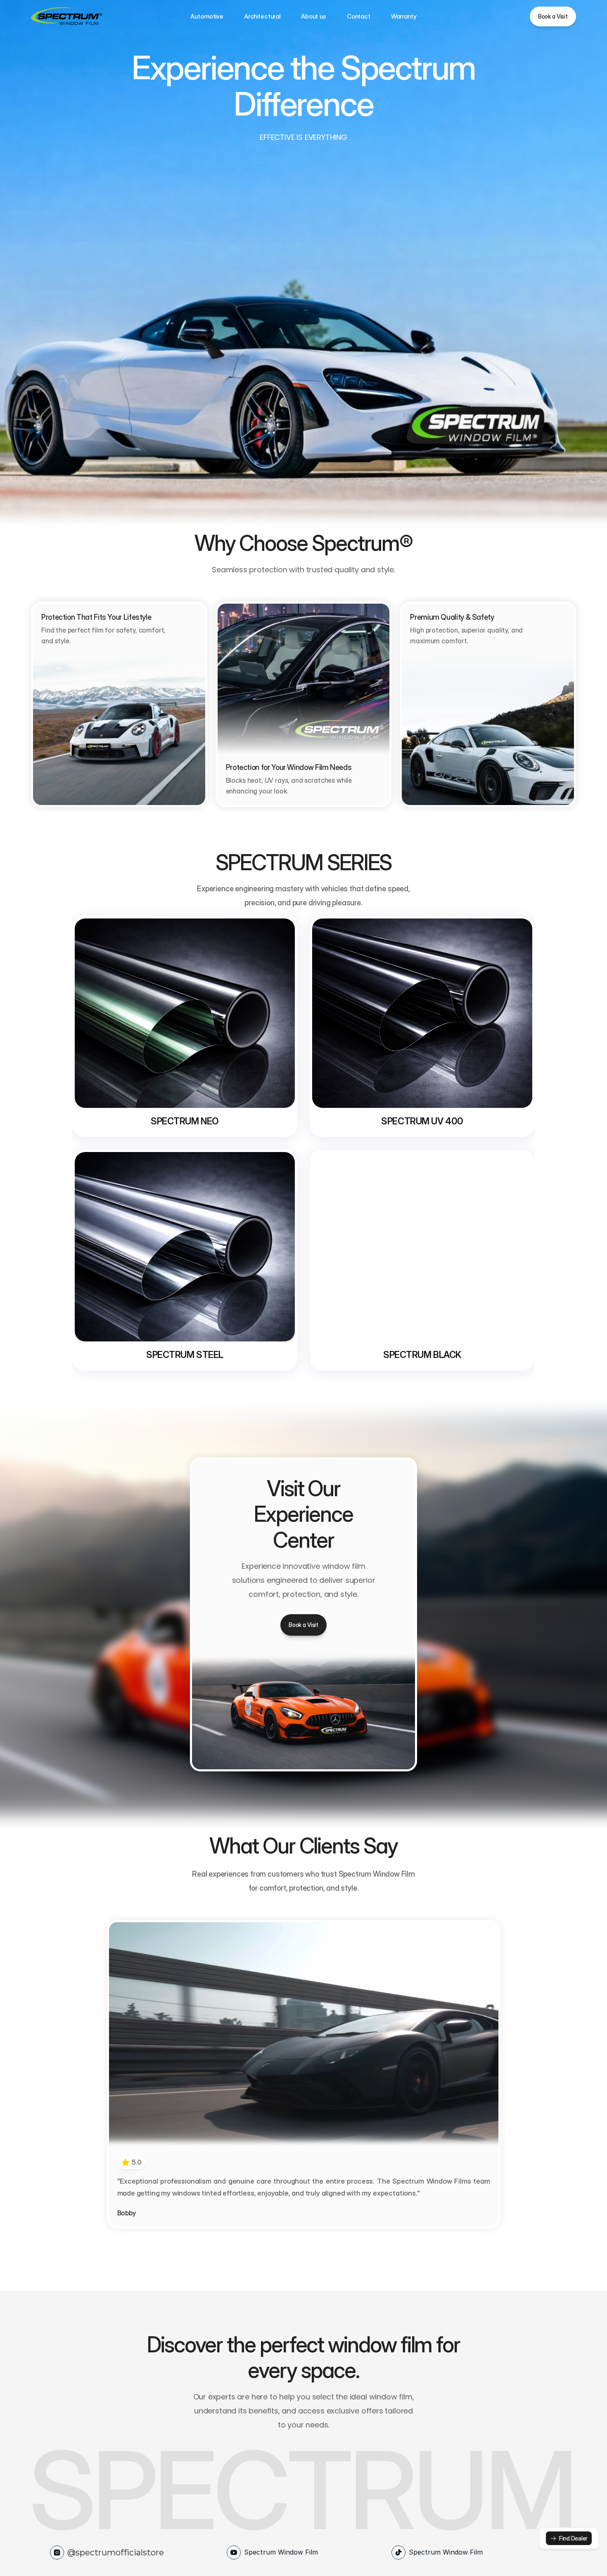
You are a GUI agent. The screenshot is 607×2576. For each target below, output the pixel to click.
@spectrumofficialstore (116, 2552)
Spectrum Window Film (281, 2552)
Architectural (262, 16)
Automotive (207, 16)
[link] (569, 2538)
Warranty (404, 16)
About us (314, 16)
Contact (359, 16)
